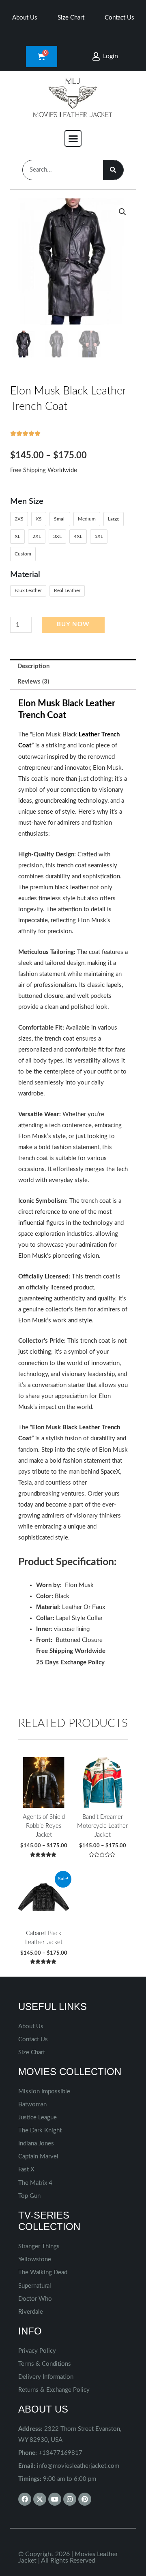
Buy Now (73, 624)
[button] (73, 139)
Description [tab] (33, 666)
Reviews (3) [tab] (33, 682)
